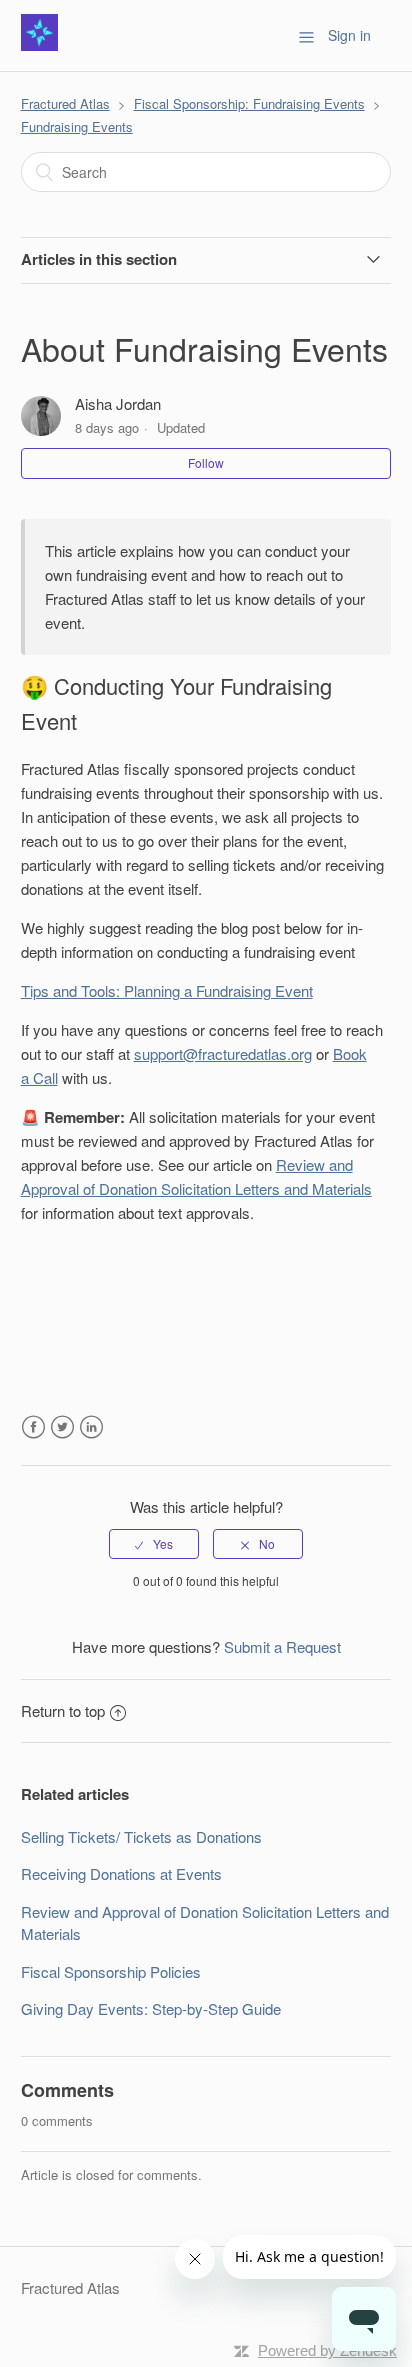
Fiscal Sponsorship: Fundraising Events (249, 103)
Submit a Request (282, 1646)
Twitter (62, 1427)
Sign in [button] (349, 35)
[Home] (39, 44)
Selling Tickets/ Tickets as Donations (141, 1836)
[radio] (154, 1544)
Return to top (63, 1710)
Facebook (33, 1427)
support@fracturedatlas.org (223, 1053)
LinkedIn (91, 1427)
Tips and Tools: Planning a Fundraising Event (167, 990)
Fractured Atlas (65, 103)
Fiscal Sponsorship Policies (111, 1971)
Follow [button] (206, 462)
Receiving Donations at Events (121, 1873)
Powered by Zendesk (327, 2350)
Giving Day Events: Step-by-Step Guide (151, 2008)
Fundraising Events (77, 126)
